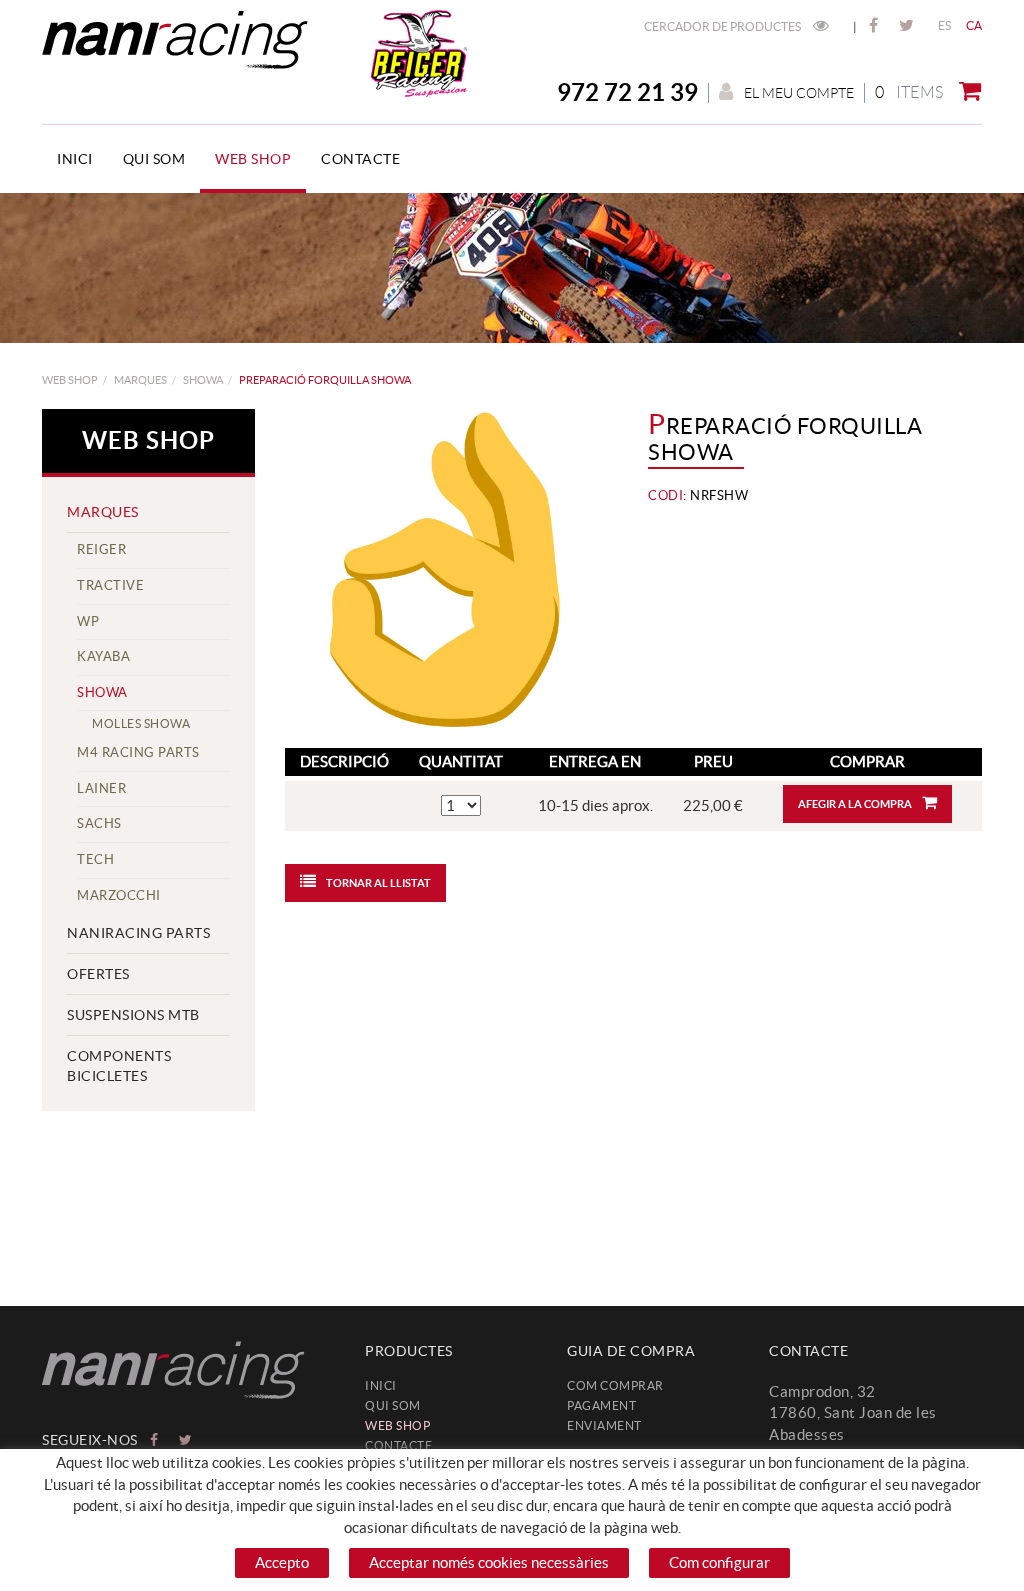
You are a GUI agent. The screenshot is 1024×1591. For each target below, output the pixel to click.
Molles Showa (141, 723)
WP (88, 621)
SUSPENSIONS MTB (133, 1015)
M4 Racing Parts (138, 752)
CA (974, 25)
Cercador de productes (723, 26)
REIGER (101, 549)
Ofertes (98, 974)
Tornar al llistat (378, 883)
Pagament (601, 1405)
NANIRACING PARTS (138, 933)
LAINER (101, 788)
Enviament (604, 1425)
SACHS (99, 823)
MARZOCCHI (119, 895)
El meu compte (799, 93)
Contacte (398, 1445)
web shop (70, 380)
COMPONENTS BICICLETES (119, 1066)
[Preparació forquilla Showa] (444, 568)
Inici (381, 1385)
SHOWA (203, 380)
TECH (95, 859)
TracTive (110, 585)
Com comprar (615, 1385)
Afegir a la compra (855, 804)
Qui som (393, 1405)
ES (945, 25)
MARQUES (140, 380)
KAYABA (103, 656)
